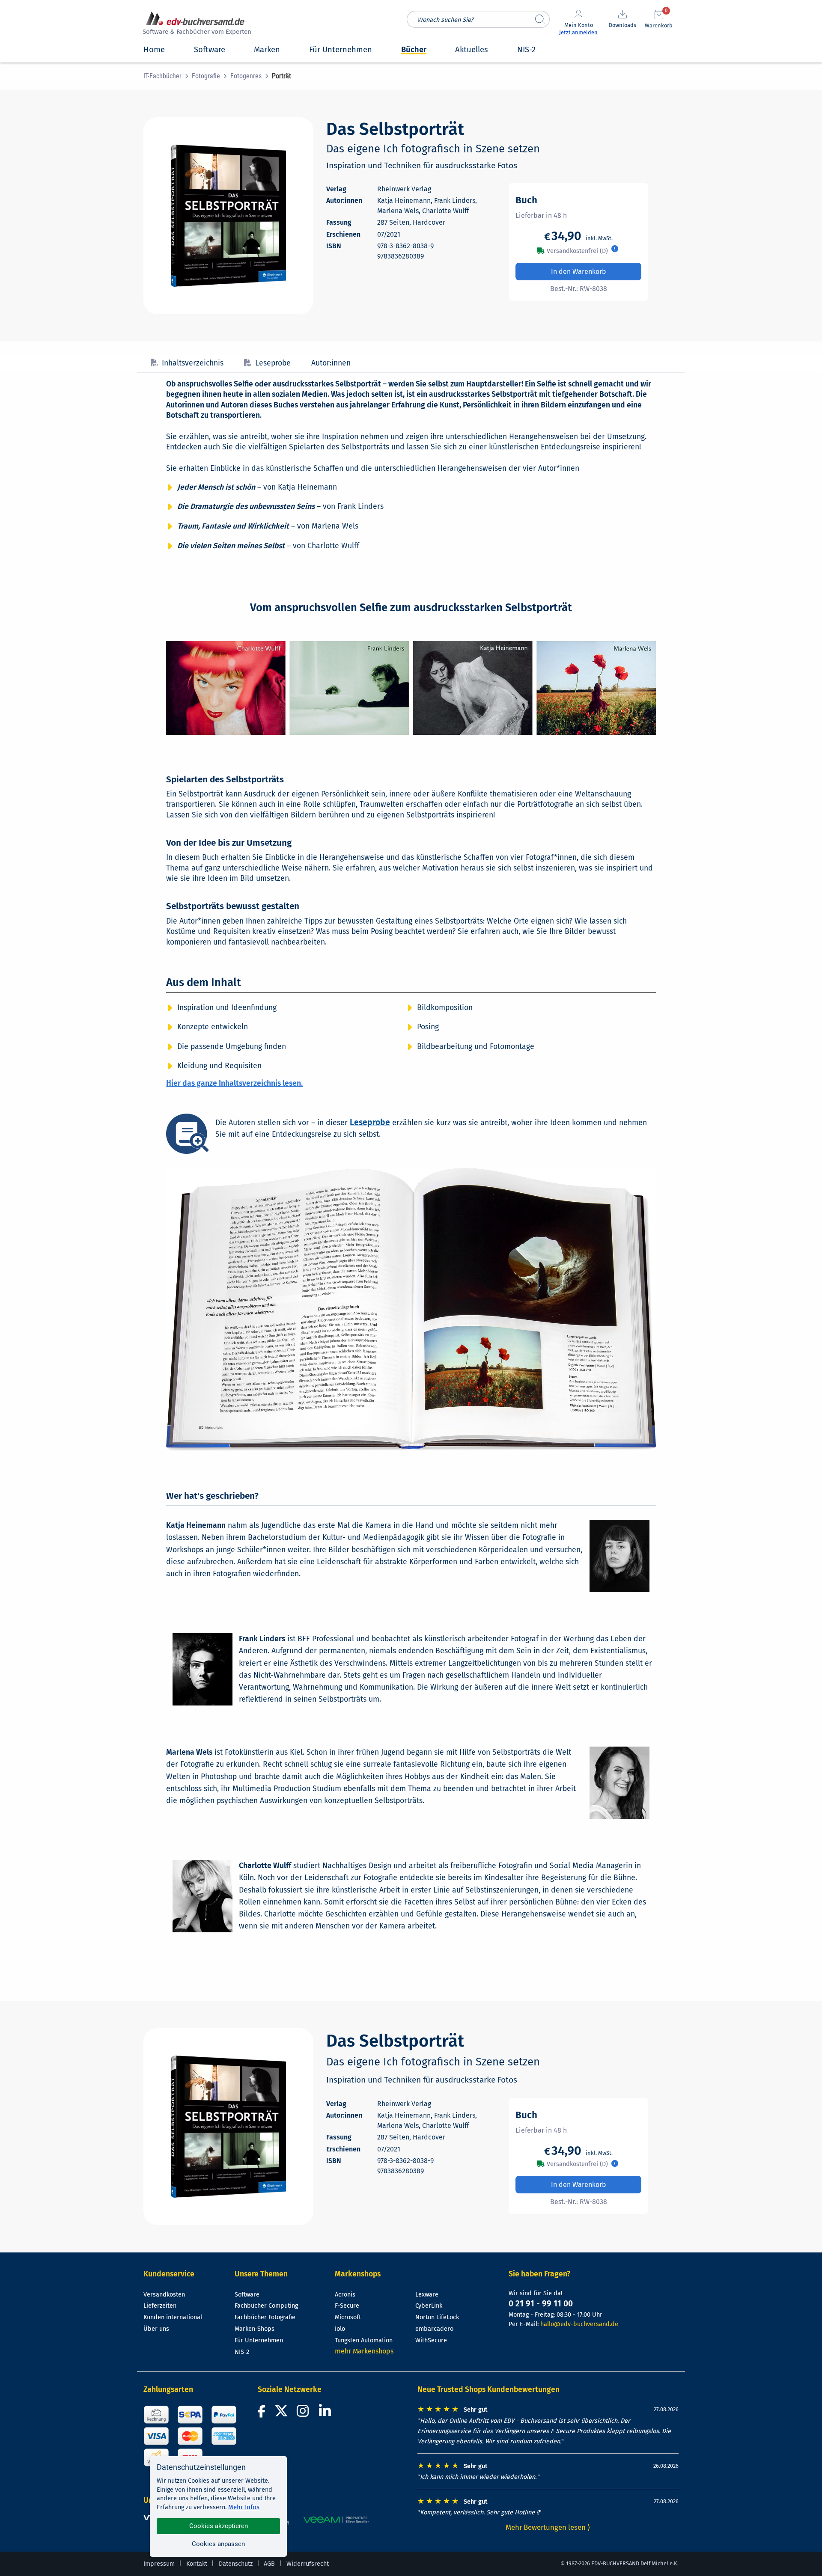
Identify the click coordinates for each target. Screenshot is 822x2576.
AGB (269, 2564)
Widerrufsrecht (308, 2564)
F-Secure (347, 2306)
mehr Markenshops (364, 2351)
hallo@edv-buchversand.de (579, 2324)
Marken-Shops (255, 2329)
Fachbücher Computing (266, 2306)
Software (247, 2295)
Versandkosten (164, 2295)
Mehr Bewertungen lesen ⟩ (548, 2527)
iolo (340, 2329)
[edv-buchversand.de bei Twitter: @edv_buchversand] (281, 2414)
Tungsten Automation (364, 2340)
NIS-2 (242, 2352)
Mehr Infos (244, 2507)
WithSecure (431, 2340)
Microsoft (348, 2317)
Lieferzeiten (160, 2306)
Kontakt (197, 2564)
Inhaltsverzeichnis (193, 363)
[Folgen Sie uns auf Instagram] (304, 2414)
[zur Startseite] (196, 24)
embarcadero (434, 2329)
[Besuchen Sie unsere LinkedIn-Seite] (326, 2414)
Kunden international (173, 2317)
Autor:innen (331, 363)
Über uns (156, 2329)
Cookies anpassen (218, 2544)
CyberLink (429, 2306)
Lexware (427, 2295)
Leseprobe (273, 363)
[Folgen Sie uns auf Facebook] (263, 2414)
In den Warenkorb (579, 272)
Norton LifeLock (437, 2317)
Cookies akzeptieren (219, 2526)
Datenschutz (236, 2564)
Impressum (159, 2564)
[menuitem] (168, 76)
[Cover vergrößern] (228, 216)
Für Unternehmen (259, 2340)
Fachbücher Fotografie (265, 2317)
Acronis (345, 2295)
